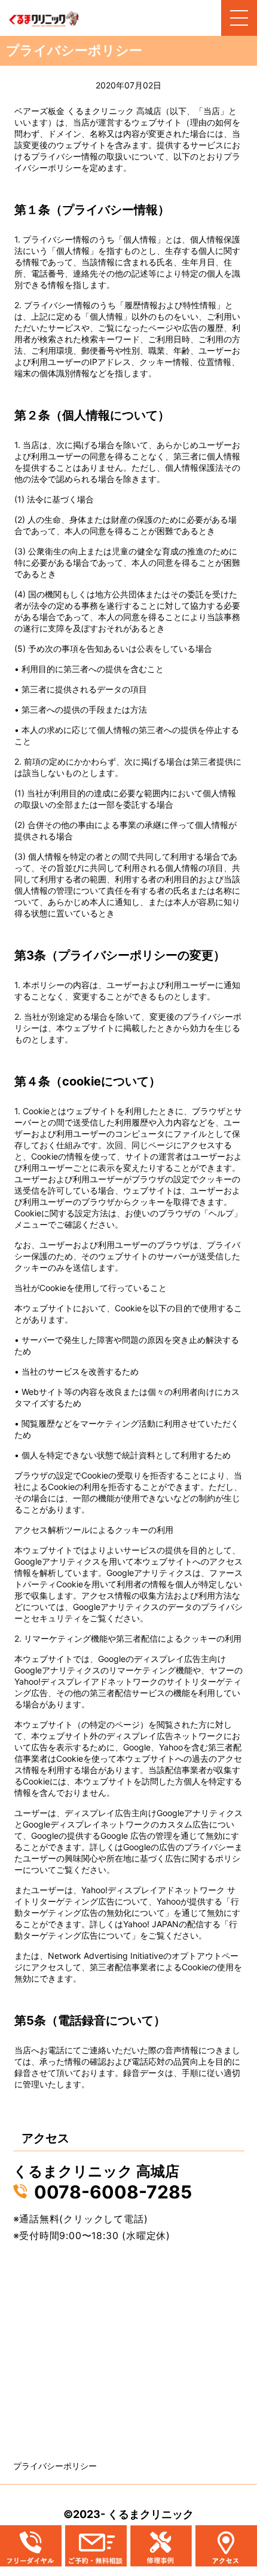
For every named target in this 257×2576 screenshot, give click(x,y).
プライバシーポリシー (55, 2466)
